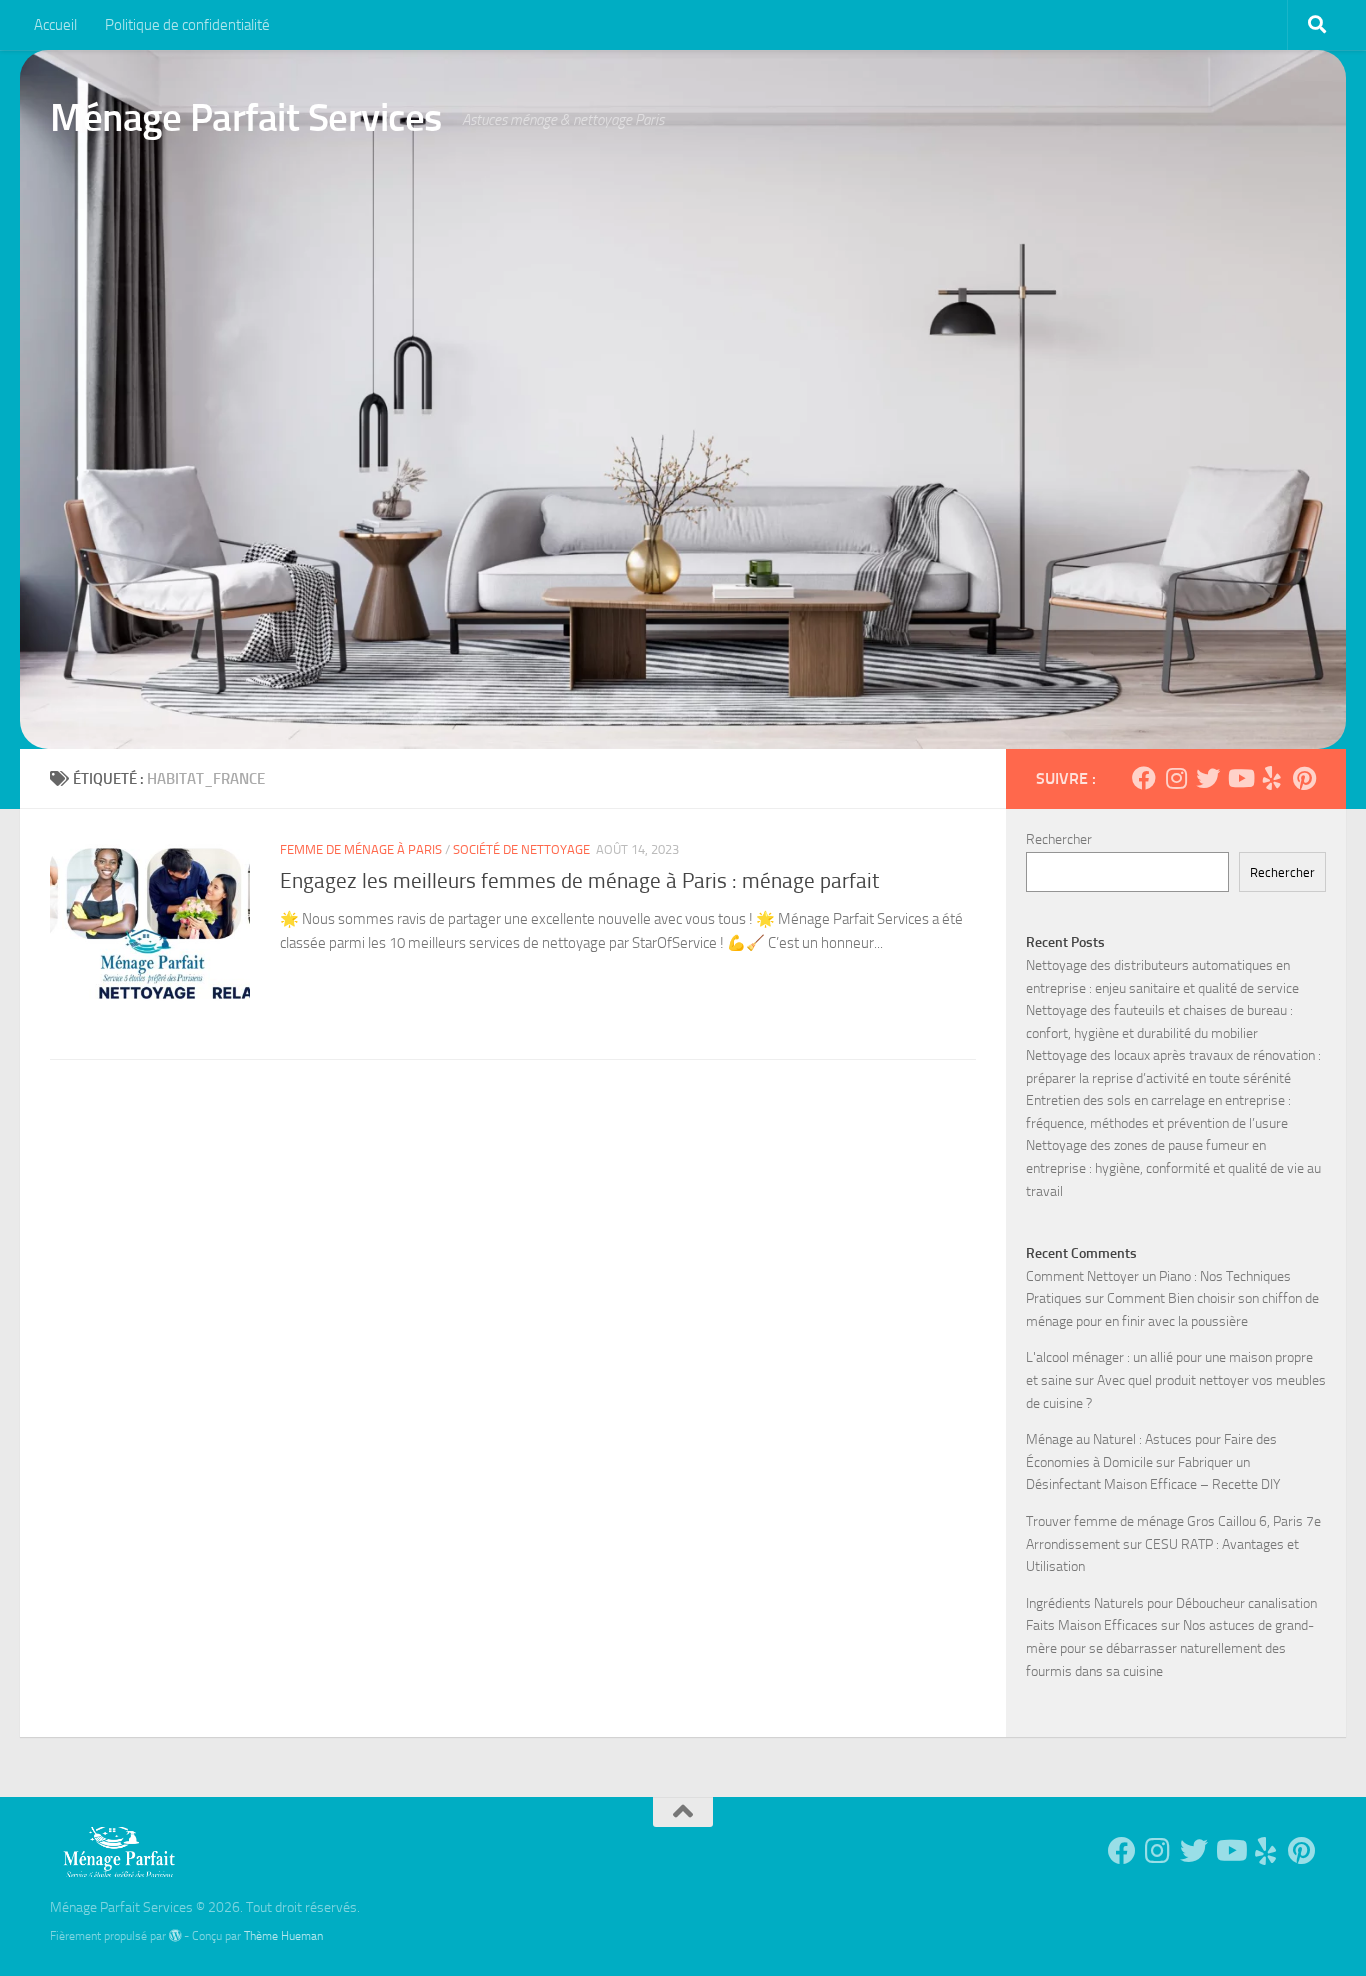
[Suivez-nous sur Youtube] (1240, 778)
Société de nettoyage (521, 849)
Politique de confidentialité (187, 25)
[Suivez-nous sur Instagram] (1176, 778)
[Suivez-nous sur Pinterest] (1304, 778)
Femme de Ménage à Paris (361, 849)
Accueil (55, 25)
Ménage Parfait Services (246, 117)
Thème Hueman (283, 1935)
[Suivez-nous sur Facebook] (1144, 778)
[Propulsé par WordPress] (175, 1936)
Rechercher (1059, 839)
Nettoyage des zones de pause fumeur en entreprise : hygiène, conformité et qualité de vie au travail (1173, 1168)
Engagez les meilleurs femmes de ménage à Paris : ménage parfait (579, 881)
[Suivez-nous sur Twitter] (1208, 778)
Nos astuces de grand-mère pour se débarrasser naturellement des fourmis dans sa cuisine (1170, 1648)
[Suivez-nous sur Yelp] (1272, 778)
